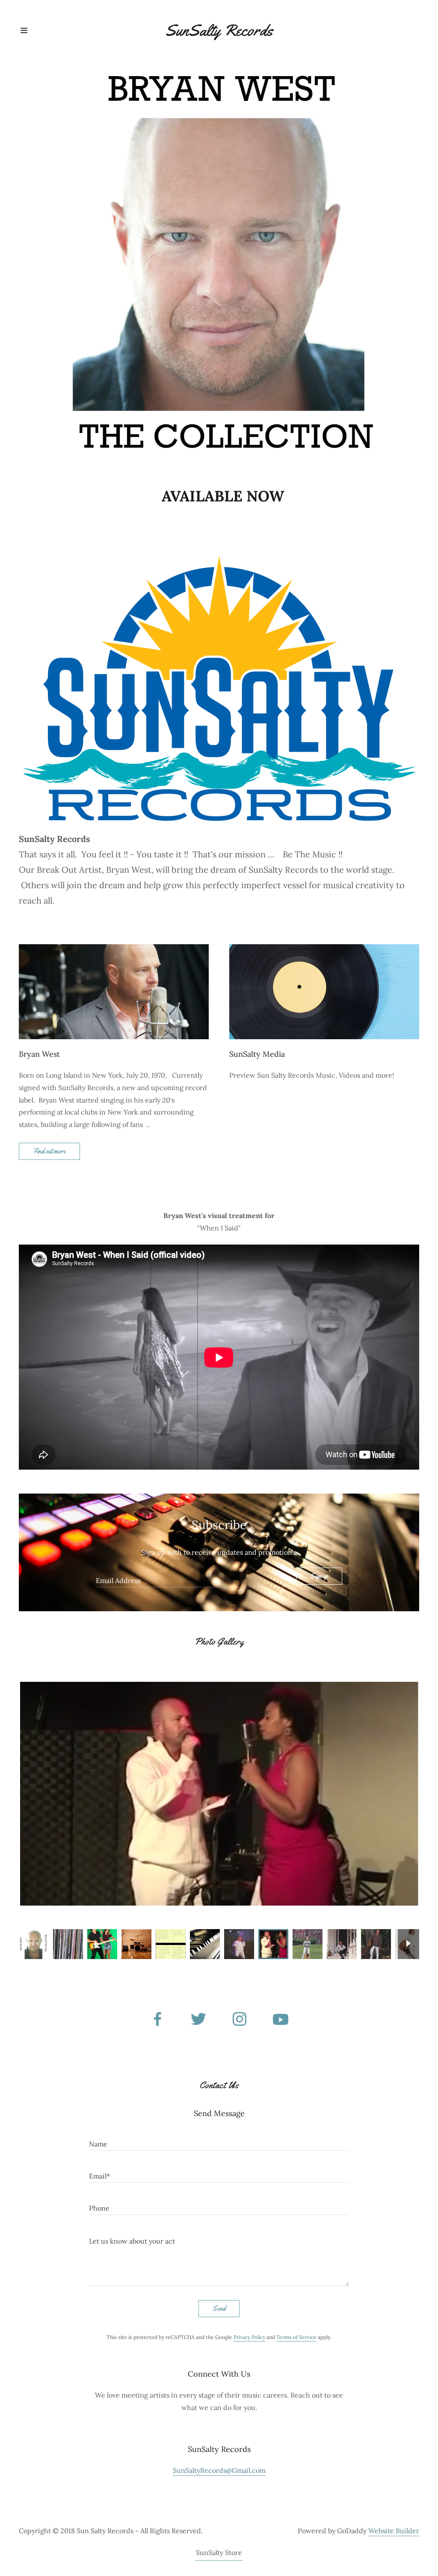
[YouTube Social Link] (281, 2020)
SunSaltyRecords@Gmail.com (219, 2470)
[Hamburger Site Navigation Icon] (39, 30)
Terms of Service (296, 2337)
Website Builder (394, 2531)
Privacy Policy (249, 2337)
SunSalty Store (219, 2552)
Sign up (319, 1576)
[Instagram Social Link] (240, 2020)
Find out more (49, 1151)
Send (219, 2308)
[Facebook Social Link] (157, 2020)
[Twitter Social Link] (198, 2020)
